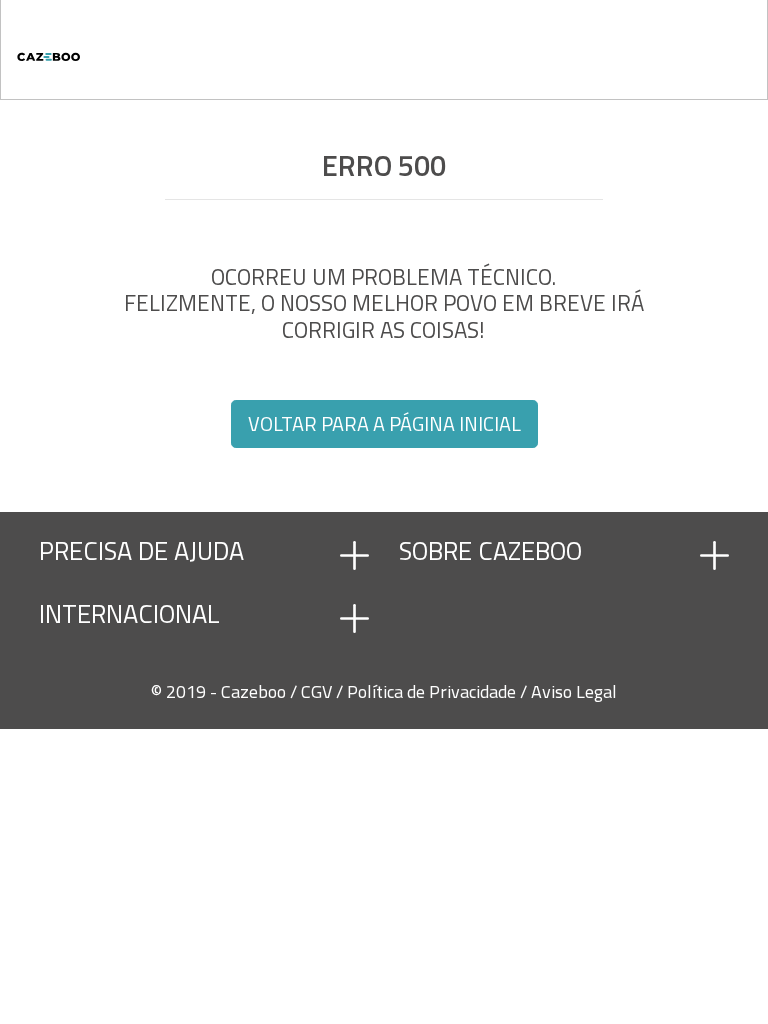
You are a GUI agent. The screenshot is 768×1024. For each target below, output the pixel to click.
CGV (318, 691)
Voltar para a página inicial (384, 423)
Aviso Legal (574, 691)
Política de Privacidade (433, 691)
